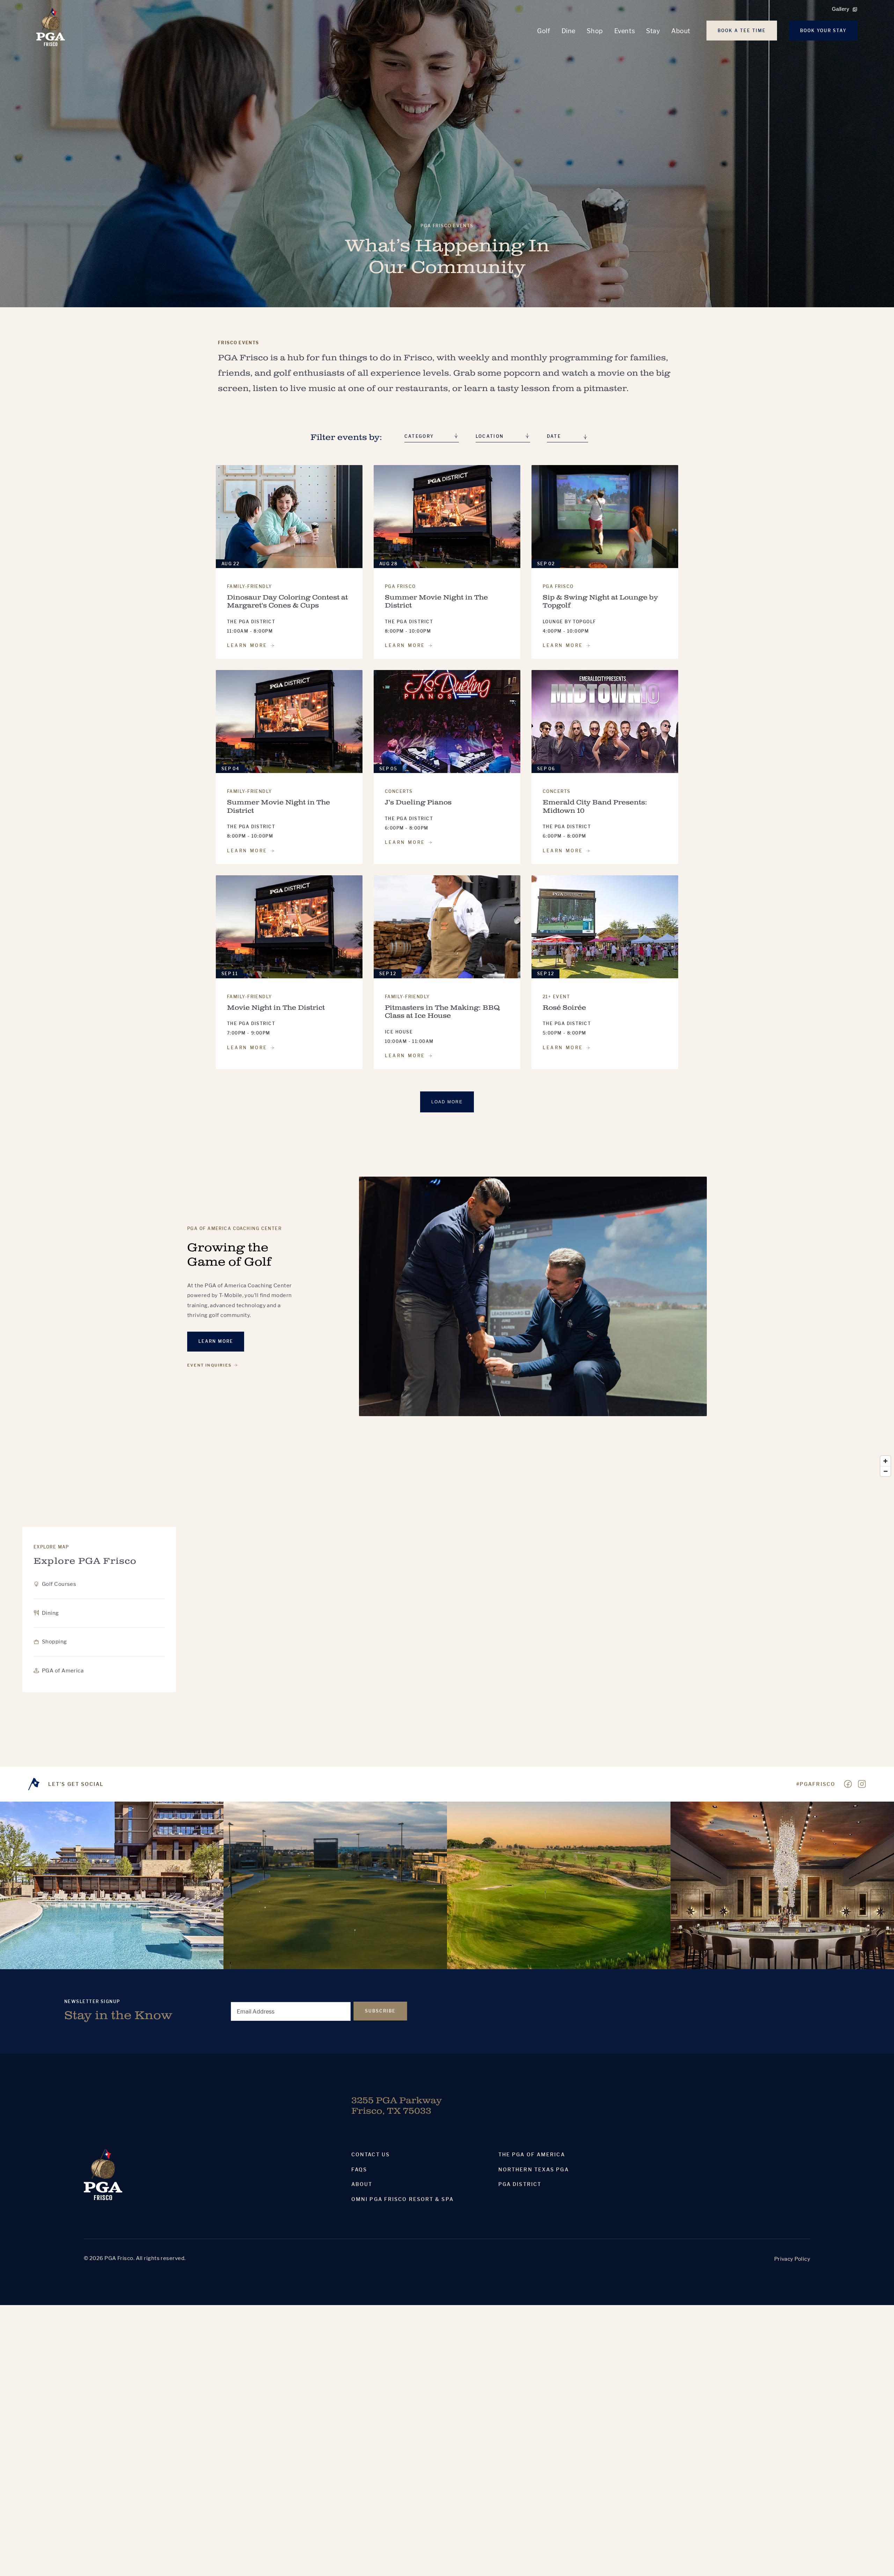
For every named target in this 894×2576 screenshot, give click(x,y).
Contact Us (371, 2155)
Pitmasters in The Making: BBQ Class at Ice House (442, 1012)
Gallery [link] (841, 9)
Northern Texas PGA (534, 2170)
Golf (544, 31)
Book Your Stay (823, 31)
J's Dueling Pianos (418, 803)
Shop (595, 31)
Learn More (216, 1341)
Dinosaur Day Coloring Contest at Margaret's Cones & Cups (287, 602)
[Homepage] (51, 27)
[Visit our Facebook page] (848, 1784)
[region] (447, 1610)
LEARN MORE (247, 646)
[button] (567, 437)
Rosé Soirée (564, 1008)
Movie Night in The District (276, 1008)
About (681, 31)
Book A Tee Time (742, 31)
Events (625, 31)
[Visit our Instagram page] (862, 1784)
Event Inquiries (209, 1365)
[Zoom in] (885, 1461)
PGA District (520, 2184)
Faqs (359, 2170)
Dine (569, 31)
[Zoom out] (885, 1471)
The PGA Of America (532, 2155)
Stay (653, 31)
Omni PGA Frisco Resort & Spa (402, 2199)
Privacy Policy (792, 2259)
